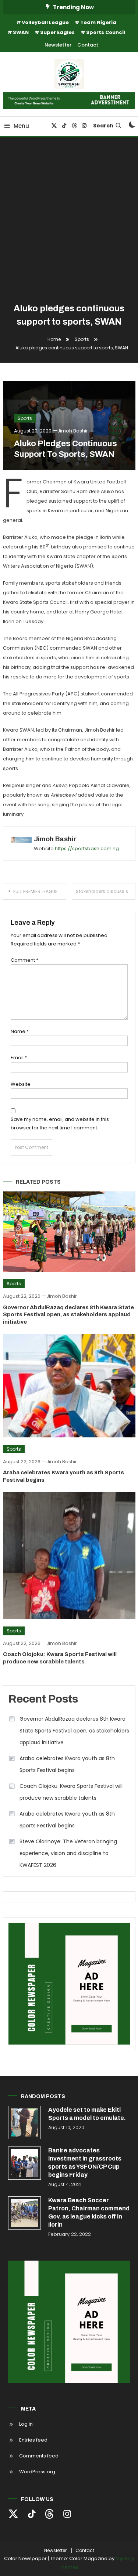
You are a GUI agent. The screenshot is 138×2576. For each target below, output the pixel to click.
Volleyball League (45, 22)
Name (20, 1031)
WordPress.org (37, 2472)
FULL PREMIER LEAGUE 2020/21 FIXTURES (40, 891)
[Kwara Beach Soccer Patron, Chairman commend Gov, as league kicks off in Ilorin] (25, 2213)
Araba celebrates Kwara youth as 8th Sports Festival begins (67, 1764)
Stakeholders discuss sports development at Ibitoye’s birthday (106, 891)
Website (21, 1084)
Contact (88, 45)
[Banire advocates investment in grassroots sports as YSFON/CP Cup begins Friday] (25, 2163)
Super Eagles (57, 32)
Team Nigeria (98, 22)
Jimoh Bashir (73, 431)
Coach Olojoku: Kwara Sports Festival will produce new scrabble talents (71, 1792)
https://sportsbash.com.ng (87, 849)
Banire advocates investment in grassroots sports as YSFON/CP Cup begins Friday (85, 2163)
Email (19, 1058)
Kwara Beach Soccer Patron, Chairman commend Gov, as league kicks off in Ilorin (89, 2212)
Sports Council (106, 32)
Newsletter (58, 45)
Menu (21, 126)
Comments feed (39, 2456)
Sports (25, 418)
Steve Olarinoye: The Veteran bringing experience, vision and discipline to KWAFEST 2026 (68, 1853)
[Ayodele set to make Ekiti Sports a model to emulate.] (25, 2122)
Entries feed (33, 2440)
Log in (26, 2424)
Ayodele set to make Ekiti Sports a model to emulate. (87, 2114)
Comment (24, 960)
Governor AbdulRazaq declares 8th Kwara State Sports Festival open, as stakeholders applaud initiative (68, 1315)
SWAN (21, 32)
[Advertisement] (69, 221)
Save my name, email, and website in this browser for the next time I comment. (60, 1123)
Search (103, 126)
